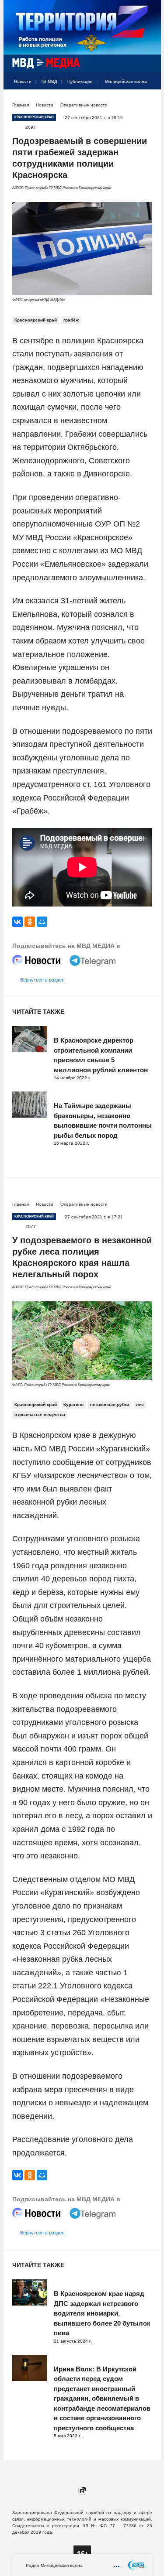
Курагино (73, 1404)
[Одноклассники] (30, 922)
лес (140, 1404)
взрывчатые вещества (40, 1415)
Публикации (80, 81)
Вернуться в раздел (42, 980)
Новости (23, 81)
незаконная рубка (110, 1404)
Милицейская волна (126, 81)
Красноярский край (36, 320)
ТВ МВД (49, 81)
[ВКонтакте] (17, 922)
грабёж (71, 320)
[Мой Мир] (42, 922)
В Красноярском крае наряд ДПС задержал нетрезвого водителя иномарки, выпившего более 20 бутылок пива (102, 2313)
